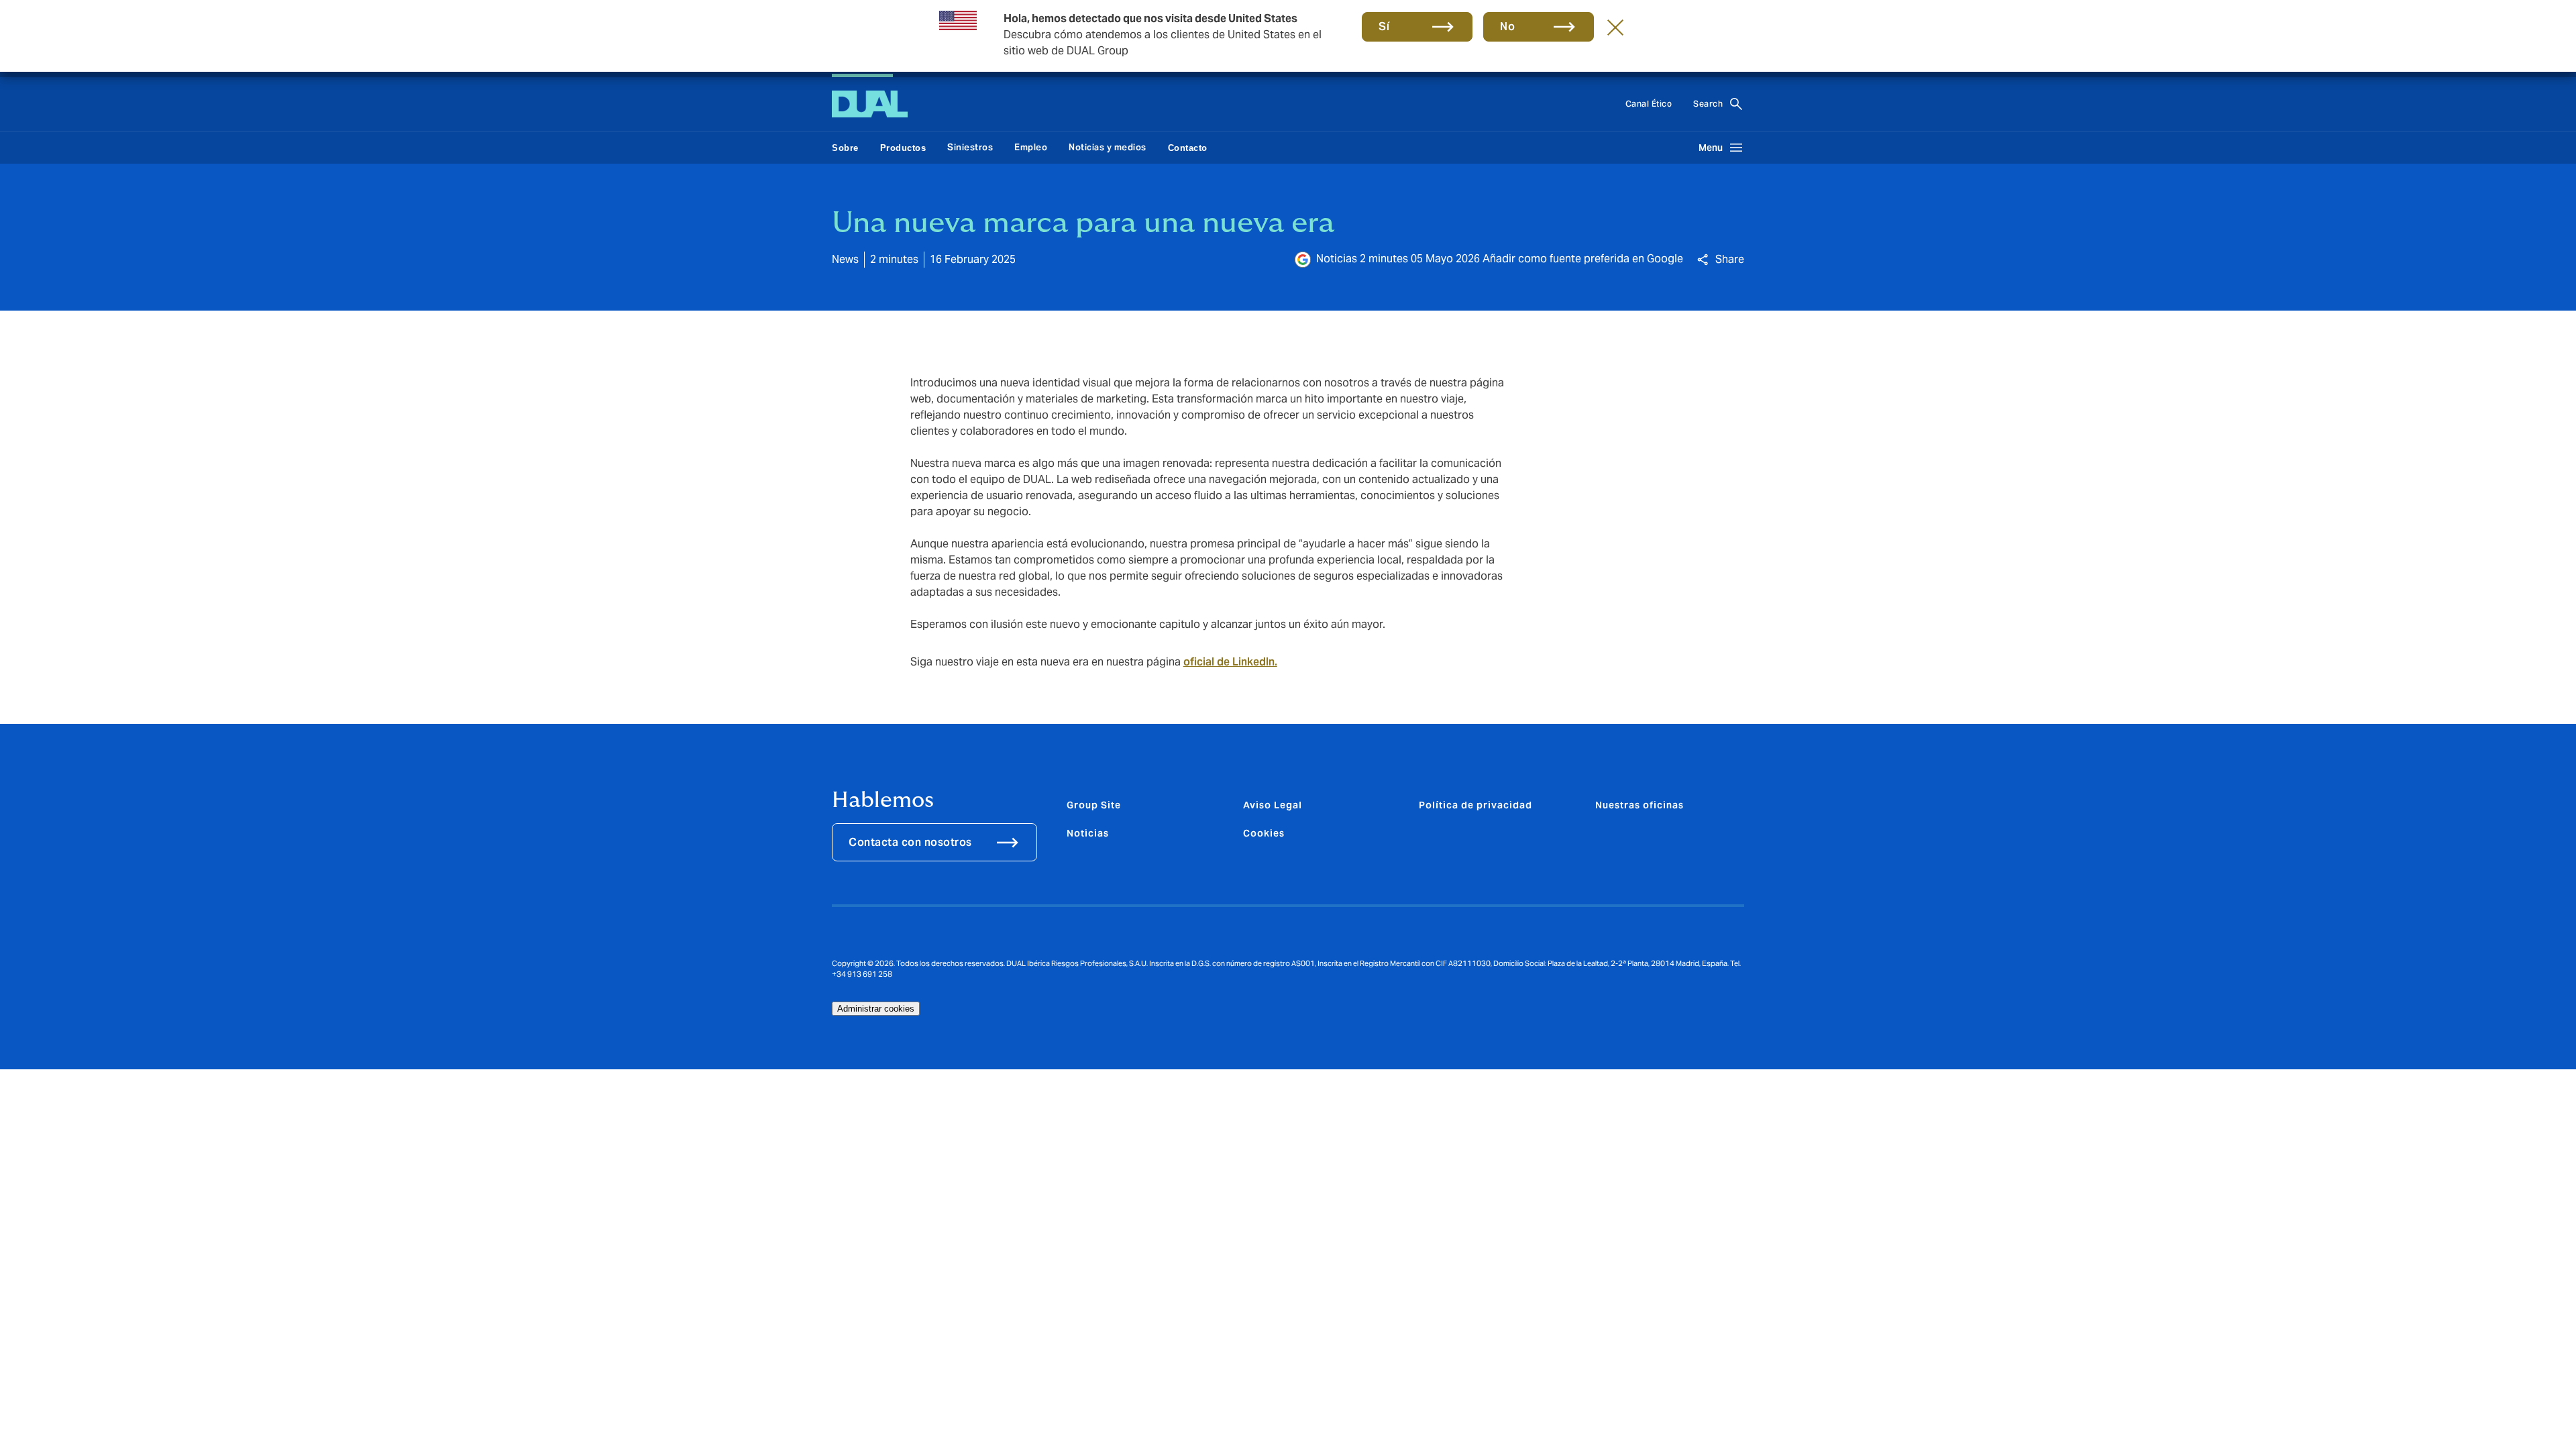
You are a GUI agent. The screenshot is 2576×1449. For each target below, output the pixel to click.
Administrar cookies (876, 1009)
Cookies (1264, 833)
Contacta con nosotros (910, 842)
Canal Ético (1649, 104)
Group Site (1094, 805)
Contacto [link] (1188, 148)
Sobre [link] (845, 148)
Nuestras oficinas (1640, 805)
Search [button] (1708, 104)
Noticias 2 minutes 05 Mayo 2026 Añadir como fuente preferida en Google (1500, 259)
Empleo (1031, 147)
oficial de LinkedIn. (1230, 662)
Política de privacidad (1475, 805)
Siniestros (970, 147)
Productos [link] (903, 148)
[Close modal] (1615, 27)
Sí (1384, 26)
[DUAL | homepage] (870, 104)
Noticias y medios (1108, 147)
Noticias (1088, 833)
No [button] (1507, 26)
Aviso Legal (1273, 805)
